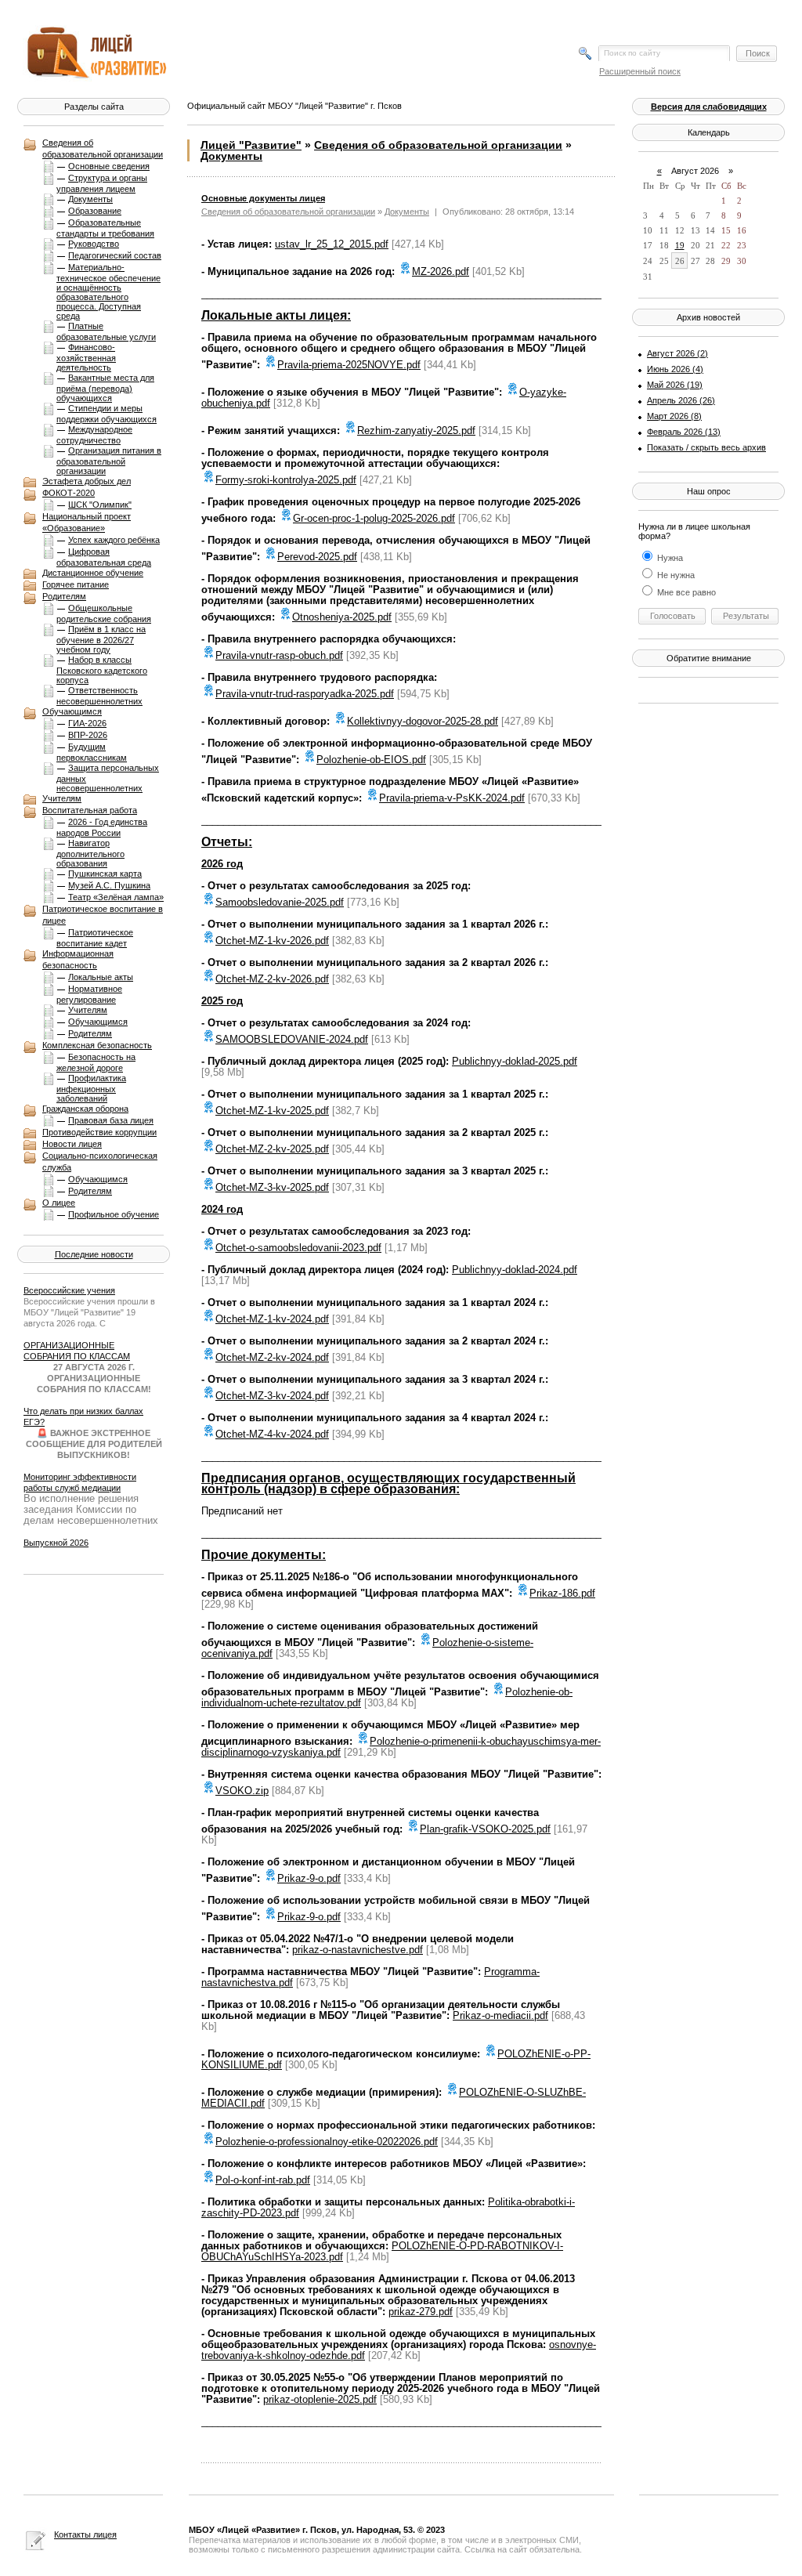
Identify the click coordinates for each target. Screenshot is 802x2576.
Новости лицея (72, 1144)
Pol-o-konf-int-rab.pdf (263, 2180)
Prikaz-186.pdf (562, 1593)
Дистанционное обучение (93, 573)
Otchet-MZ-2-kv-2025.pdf (272, 1149)
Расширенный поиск (640, 71)
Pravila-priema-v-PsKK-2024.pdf (452, 798)
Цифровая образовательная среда (104, 557)
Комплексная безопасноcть (97, 1045)
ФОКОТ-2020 (69, 493)
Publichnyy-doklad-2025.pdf (515, 1061)
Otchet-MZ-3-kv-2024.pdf (272, 1396)
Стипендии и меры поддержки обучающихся (107, 414)
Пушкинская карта (105, 874)
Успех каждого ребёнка (114, 540)
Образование (95, 211)
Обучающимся (72, 711)
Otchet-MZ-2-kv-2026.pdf (272, 979)
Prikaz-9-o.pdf (309, 1878)
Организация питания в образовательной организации (109, 461)
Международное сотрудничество (94, 435)
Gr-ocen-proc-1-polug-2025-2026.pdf (374, 518)
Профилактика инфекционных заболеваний (91, 1088)
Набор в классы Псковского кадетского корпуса (102, 670)
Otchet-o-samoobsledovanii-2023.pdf (298, 1248)
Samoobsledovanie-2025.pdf (280, 902)
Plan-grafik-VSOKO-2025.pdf (485, 1829)
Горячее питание (76, 584)
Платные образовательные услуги (106, 331)
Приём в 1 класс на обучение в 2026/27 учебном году (101, 639)
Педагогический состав (115, 255)
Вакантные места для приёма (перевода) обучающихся (105, 388)
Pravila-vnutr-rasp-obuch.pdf (279, 655)
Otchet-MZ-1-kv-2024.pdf (272, 1319)
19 (680, 245)
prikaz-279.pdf (421, 2312)
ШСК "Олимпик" (100, 505)
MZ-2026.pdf (441, 271)
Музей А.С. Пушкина (109, 885)
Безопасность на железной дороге (96, 1062)
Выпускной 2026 (56, 1543)
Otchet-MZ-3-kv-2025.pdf (272, 1187)
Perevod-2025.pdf (317, 557)
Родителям (64, 596)
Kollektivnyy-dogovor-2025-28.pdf (423, 721)
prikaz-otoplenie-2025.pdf (320, 2399)
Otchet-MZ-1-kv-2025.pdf (272, 1111)
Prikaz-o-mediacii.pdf (500, 2015)
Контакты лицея (85, 2534)
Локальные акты (101, 977)
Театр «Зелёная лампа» (116, 897)
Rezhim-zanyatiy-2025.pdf (416, 431)
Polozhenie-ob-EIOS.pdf (371, 760)
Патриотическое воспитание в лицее (103, 915)
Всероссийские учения (69, 1290)
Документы (90, 199)
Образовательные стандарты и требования (105, 228)
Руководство (94, 244)
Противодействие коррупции (99, 1132)
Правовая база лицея (111, 1120)
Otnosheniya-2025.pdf (342, 617)
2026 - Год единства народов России (102, 827)
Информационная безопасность (78, 959)
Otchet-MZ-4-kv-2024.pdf (272, 1434)
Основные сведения (109, 166)
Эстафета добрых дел (87, 481)
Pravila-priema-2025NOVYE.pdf (349, 365)
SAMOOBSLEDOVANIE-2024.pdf (292, 1039)
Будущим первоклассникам (92, 752)
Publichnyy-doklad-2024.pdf (515, 1270)
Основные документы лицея (263, 198)
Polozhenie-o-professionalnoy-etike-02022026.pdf (327, 2142)
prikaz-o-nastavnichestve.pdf (358, 1950)
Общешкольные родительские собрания (104, 613)
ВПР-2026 (88, 735)
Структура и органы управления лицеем (102, 183)
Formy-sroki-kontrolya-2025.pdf (286, 480)
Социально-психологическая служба (100, 1161)
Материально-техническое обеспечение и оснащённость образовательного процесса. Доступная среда (108, 291)
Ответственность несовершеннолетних (99, 696)
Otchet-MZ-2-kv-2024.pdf (272, 1357)
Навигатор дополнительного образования (90, 853)
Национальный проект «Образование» (87, 522)
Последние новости (94, 1254)
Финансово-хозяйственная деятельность (86, 357)
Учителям (62, 798)
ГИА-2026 (87, 723)
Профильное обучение (114, 1214)
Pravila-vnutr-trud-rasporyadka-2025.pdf (305, 694)
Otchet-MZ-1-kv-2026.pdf (272, 941)
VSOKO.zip (242, 1791)
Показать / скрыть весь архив (706, 447)
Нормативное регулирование (89, 994)
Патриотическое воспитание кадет (95, 938)
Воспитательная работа (90, 810)
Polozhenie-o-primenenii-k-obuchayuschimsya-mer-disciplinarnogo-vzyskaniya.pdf (401, 1747)
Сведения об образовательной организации (103, 148)
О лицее (59, 1203)
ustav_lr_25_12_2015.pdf (332, 244)
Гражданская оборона (85, 1109)
